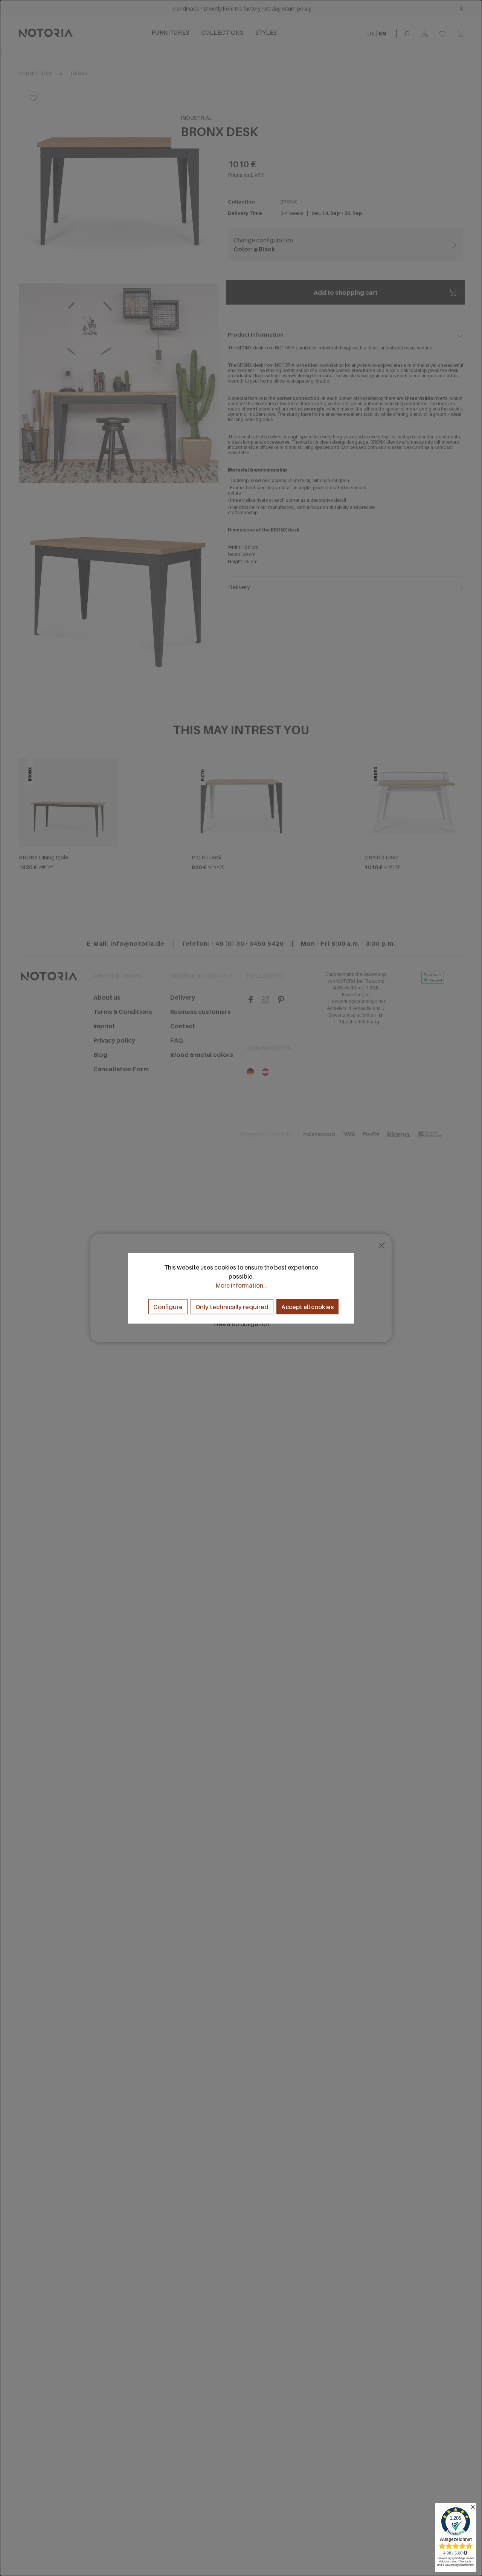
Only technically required (232, 1306)
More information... (241, 1285)
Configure (168, 1306)
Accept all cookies (307, 1306)
